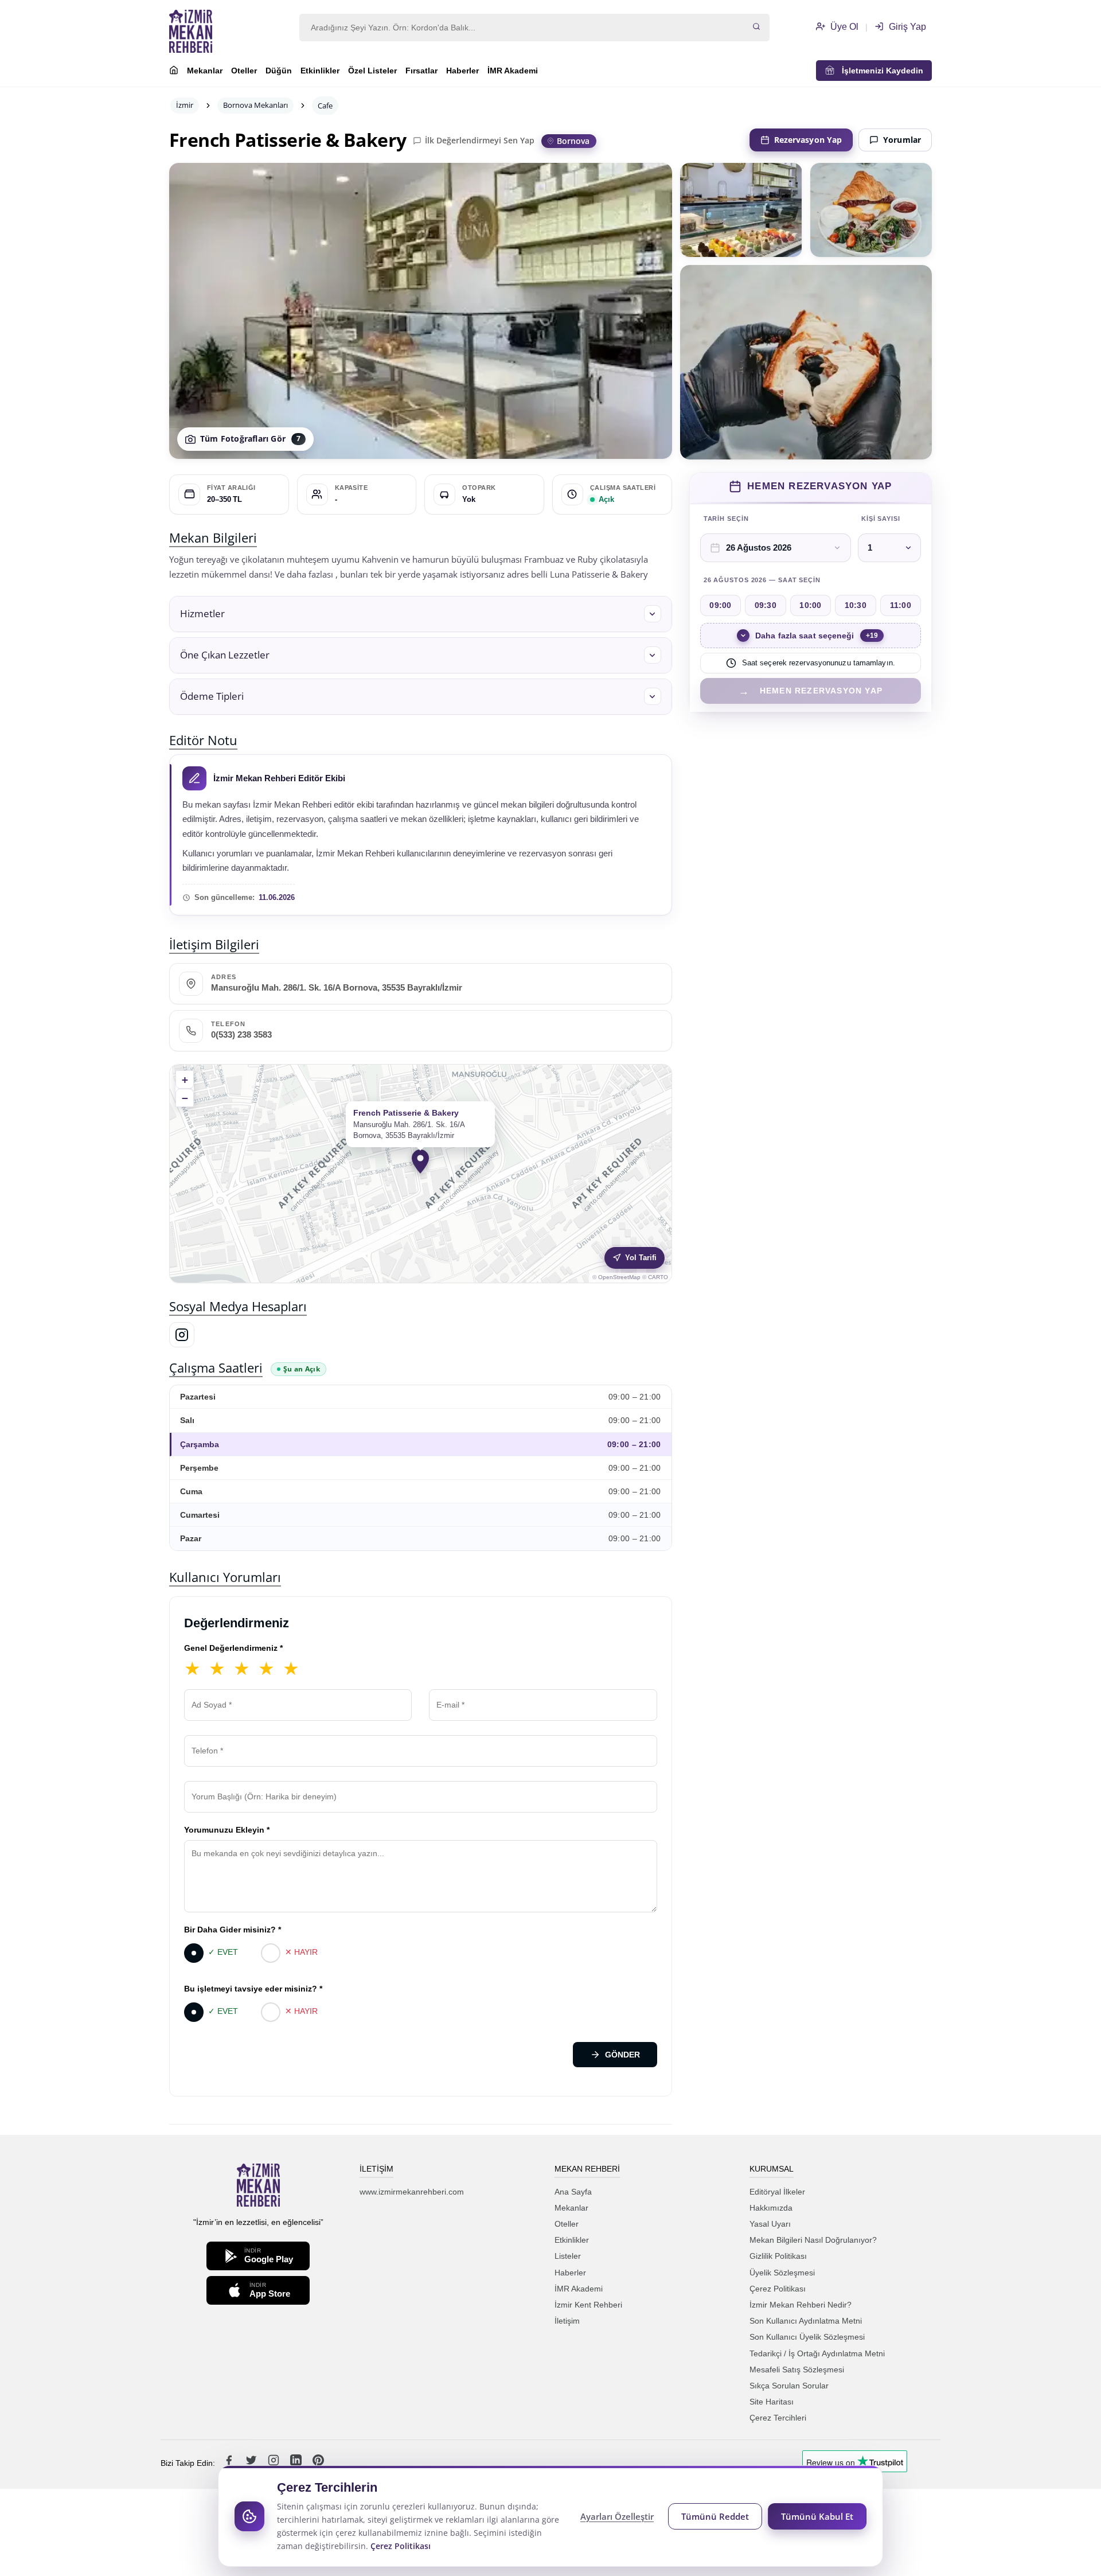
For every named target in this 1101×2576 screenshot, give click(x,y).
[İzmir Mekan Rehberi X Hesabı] (252, 2463)
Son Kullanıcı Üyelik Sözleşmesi (807, 2337)
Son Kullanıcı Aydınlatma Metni (806, 2321)
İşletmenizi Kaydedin (879, 71)
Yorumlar (902, 140)
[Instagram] (182, 1335)
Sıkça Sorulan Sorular (789, 2386)
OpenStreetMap (619, 1277)
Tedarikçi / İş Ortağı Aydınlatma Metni (817, 2353)
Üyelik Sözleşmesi (782, 2273)
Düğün (279, 71)
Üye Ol (843, 27)
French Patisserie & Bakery (288, 140)
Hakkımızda (771, 2208)
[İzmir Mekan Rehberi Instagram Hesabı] (275, 2463)
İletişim (567, 2321)
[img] (421, 1174)
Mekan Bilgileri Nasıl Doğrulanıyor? (813, 2240)
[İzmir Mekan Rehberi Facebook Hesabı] (230, 2463)
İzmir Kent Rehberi (588, 2305)
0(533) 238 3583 (241, 1035)
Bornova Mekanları (255, 105)
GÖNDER (622, 2055)
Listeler (568, 2256)
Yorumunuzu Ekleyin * (227, 1830)
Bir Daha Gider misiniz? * (233, 1930)
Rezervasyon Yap (808, 140)
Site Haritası (772, 2402)
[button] (421, 614)
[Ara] (756, 28)
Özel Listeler (372, 71)
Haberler (462, 71)
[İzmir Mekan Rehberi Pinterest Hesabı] (318, 2463)
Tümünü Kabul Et (817, 2516)
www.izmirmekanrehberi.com (412, 2192)
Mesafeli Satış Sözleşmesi (797, 2370)
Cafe (325, 106)
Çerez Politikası (778, 2289)
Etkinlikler (320, 71)
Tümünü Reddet (715, 2516)
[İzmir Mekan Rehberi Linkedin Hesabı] (297, 2463)
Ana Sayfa (573, 2192)
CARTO (658, 1277)
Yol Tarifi (641, 1258)
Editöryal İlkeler (777, 2192)
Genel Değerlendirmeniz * (233, 1648)
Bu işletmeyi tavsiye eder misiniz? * (253, 1989)
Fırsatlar (421, 71)
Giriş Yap (906, 27)
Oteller (244, 71)
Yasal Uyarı (770, 2224)
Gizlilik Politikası (778, 2256)
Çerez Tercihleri (778, 2418)
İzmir (185, 105)
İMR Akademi (513, 71)
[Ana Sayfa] (174, 72)
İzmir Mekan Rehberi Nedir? (801, 2305)
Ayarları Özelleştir (617, 2516)
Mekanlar (205, 71)
